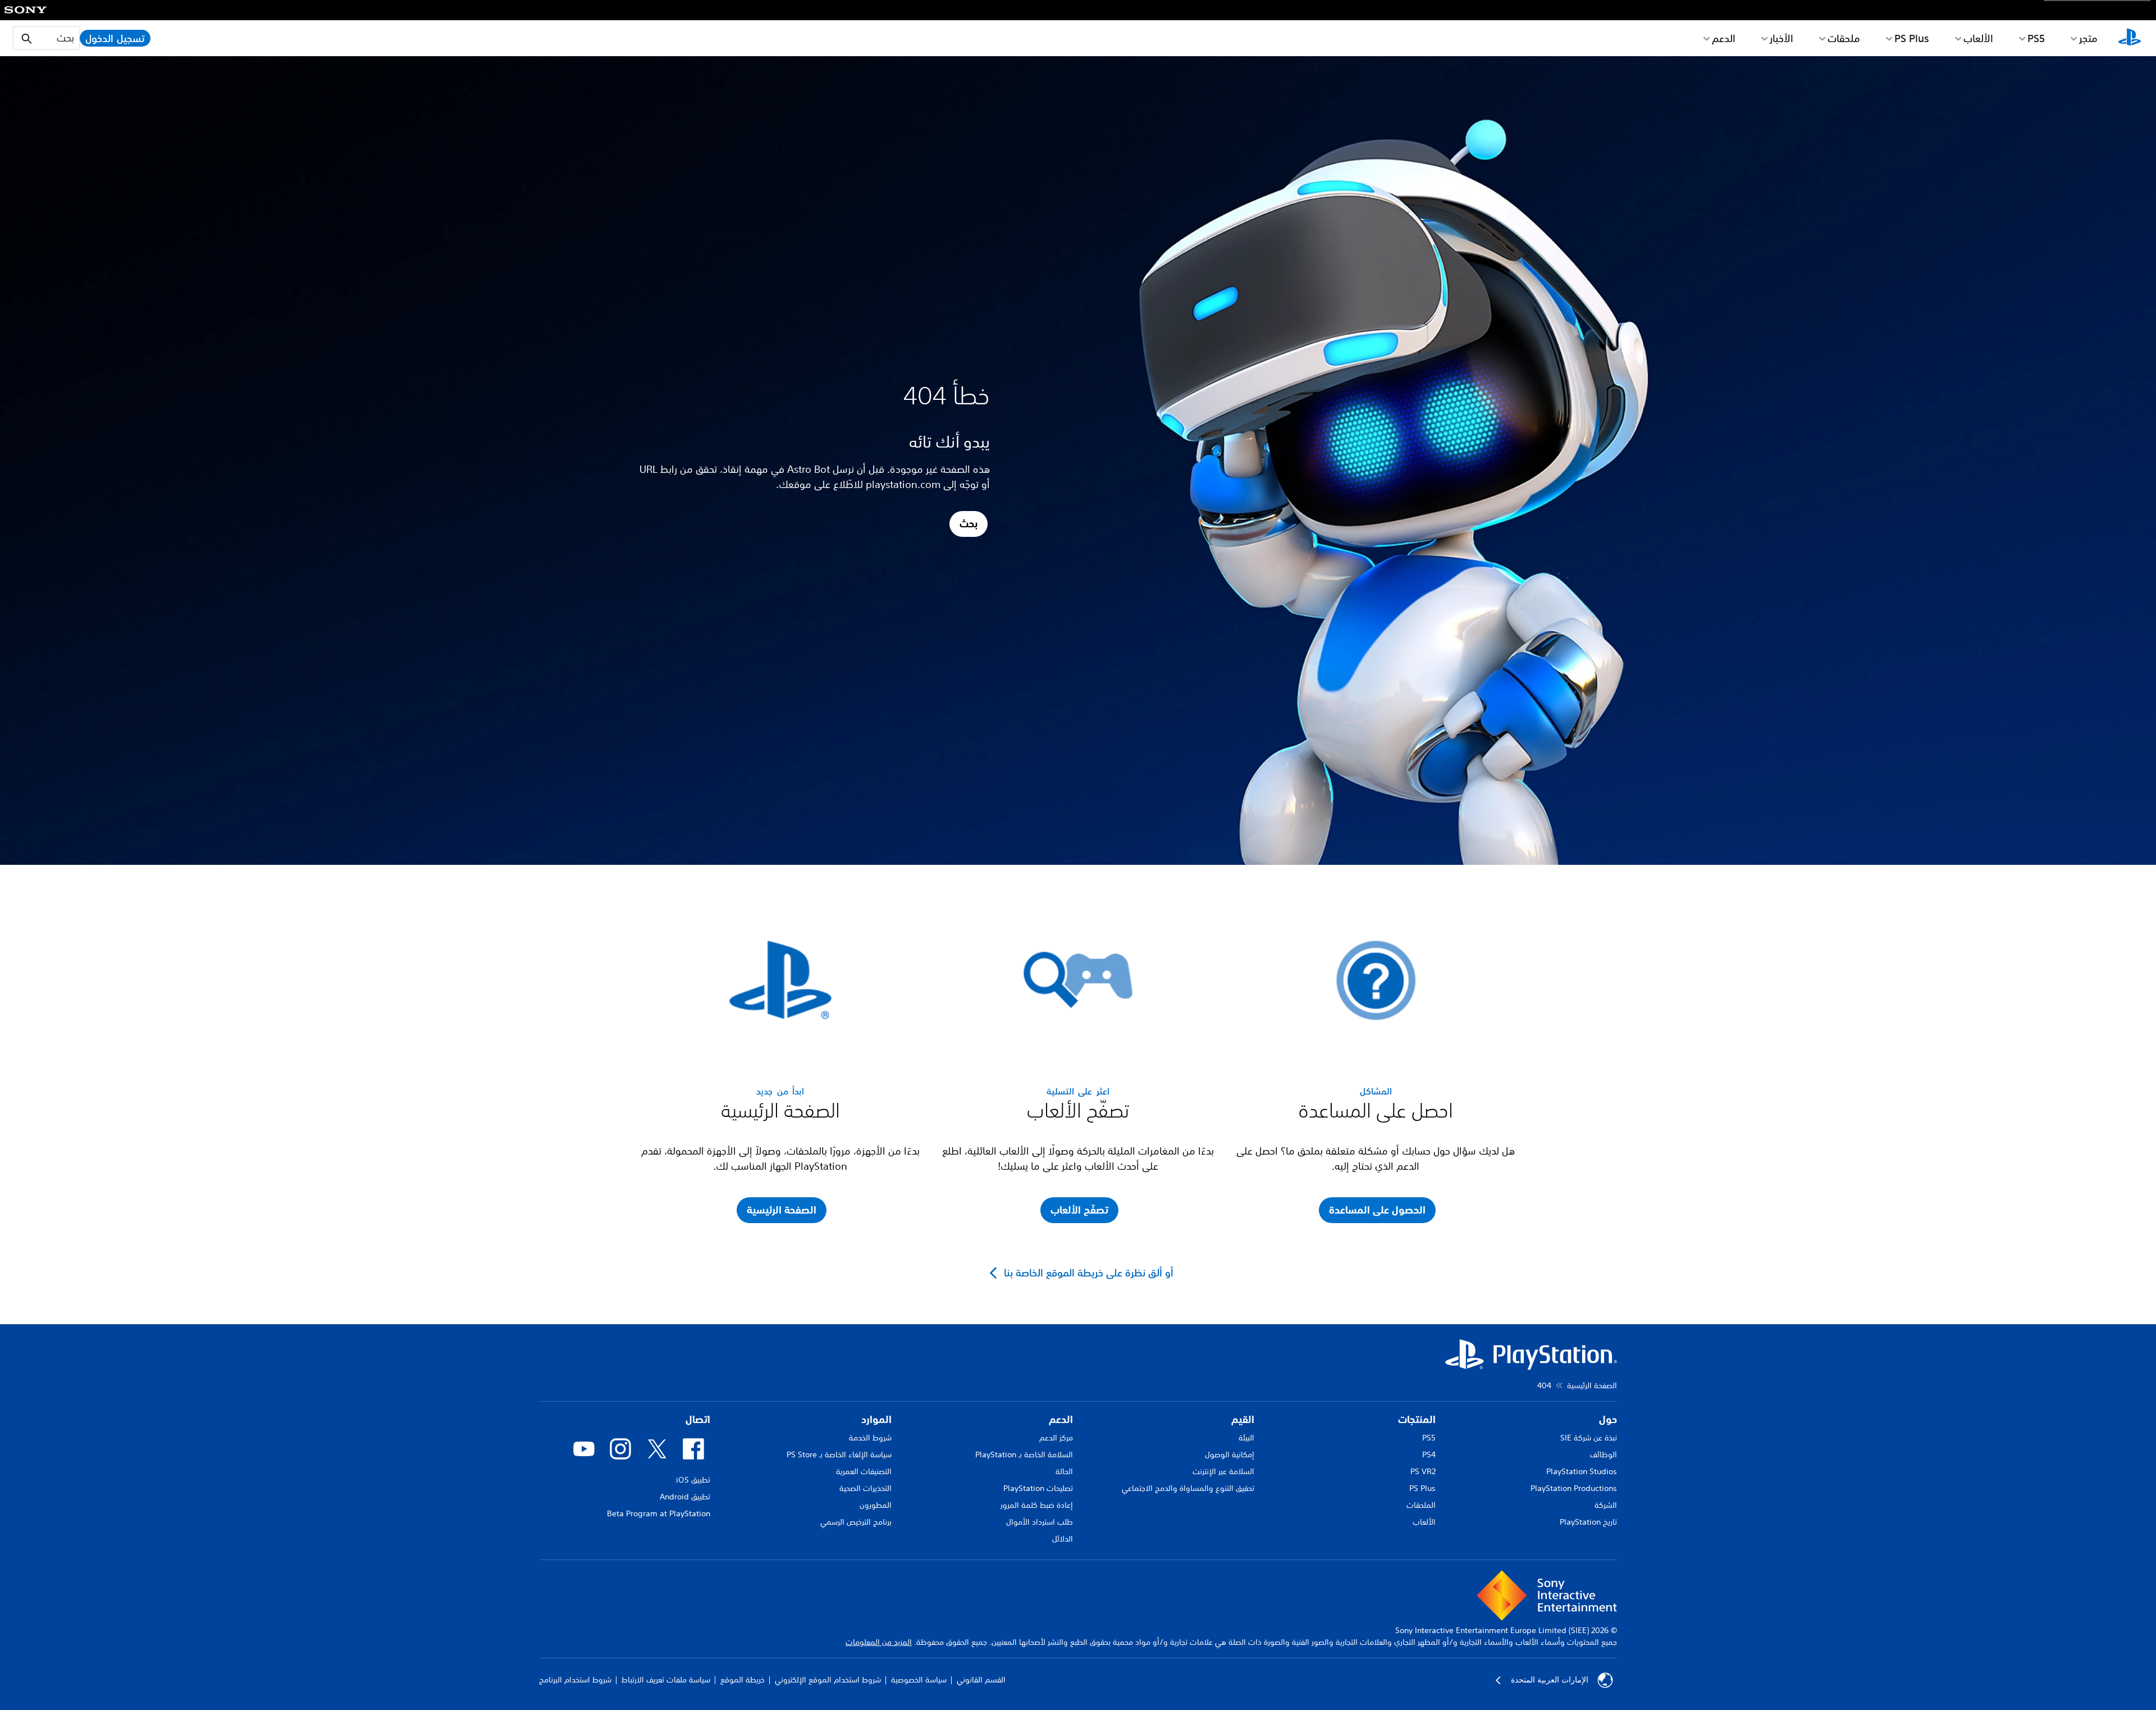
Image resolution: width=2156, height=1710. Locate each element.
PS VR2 (1423, 1471)
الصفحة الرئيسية (1592, 1385)
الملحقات (1421, 1505)
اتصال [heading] (698, 1419)
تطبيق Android (685, 1497)
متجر (2088, 38)
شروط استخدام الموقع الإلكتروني (828, 1680)
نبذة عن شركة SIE (1589, 1438)
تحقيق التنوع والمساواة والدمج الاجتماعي (1188, 1488)
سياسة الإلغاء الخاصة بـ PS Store (839, 1454)
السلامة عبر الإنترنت (1223, 1471)
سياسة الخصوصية (919, 1680)
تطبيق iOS (693, 1480)
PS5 (1429, 1438)
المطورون (876, 1505)
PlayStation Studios (1582, 1471)
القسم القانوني (981, 1680)
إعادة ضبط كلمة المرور (1037, 1505)
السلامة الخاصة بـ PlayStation (1024, 1454)
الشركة (1606, 1505)
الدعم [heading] (1061, 1419)
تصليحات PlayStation (1038, 1488)
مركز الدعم (1056, 1438)
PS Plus (1912, 38)
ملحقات (1844, 38)
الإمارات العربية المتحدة (1550, 1680)
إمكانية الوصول (1230, 1454)
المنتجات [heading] (1417, 1419)
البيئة (1246, 1438)
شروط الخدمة (870, 1438)
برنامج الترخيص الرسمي (856, 1522)
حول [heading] (1608, 1419)
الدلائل (1063, 1539)
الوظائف (1604, 1454)
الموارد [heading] (876, 1419)
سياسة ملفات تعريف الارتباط (666, 1680)
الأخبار (1782, 38)
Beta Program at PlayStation (659, 1513)
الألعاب (1978, 38)
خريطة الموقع (743, 1680)
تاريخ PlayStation (1588, 1522)
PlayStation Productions (1574, 1488)
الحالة (1064, 1471)
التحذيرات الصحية (865, 1488)
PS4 (1429, 1454)
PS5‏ (2036, 38)
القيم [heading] (1243, 1419)
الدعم (1724, 38)
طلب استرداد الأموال (1040, 1522)
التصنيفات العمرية (864, 1471)
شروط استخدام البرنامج (575, 1680)
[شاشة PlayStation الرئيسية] (2130, 38)
